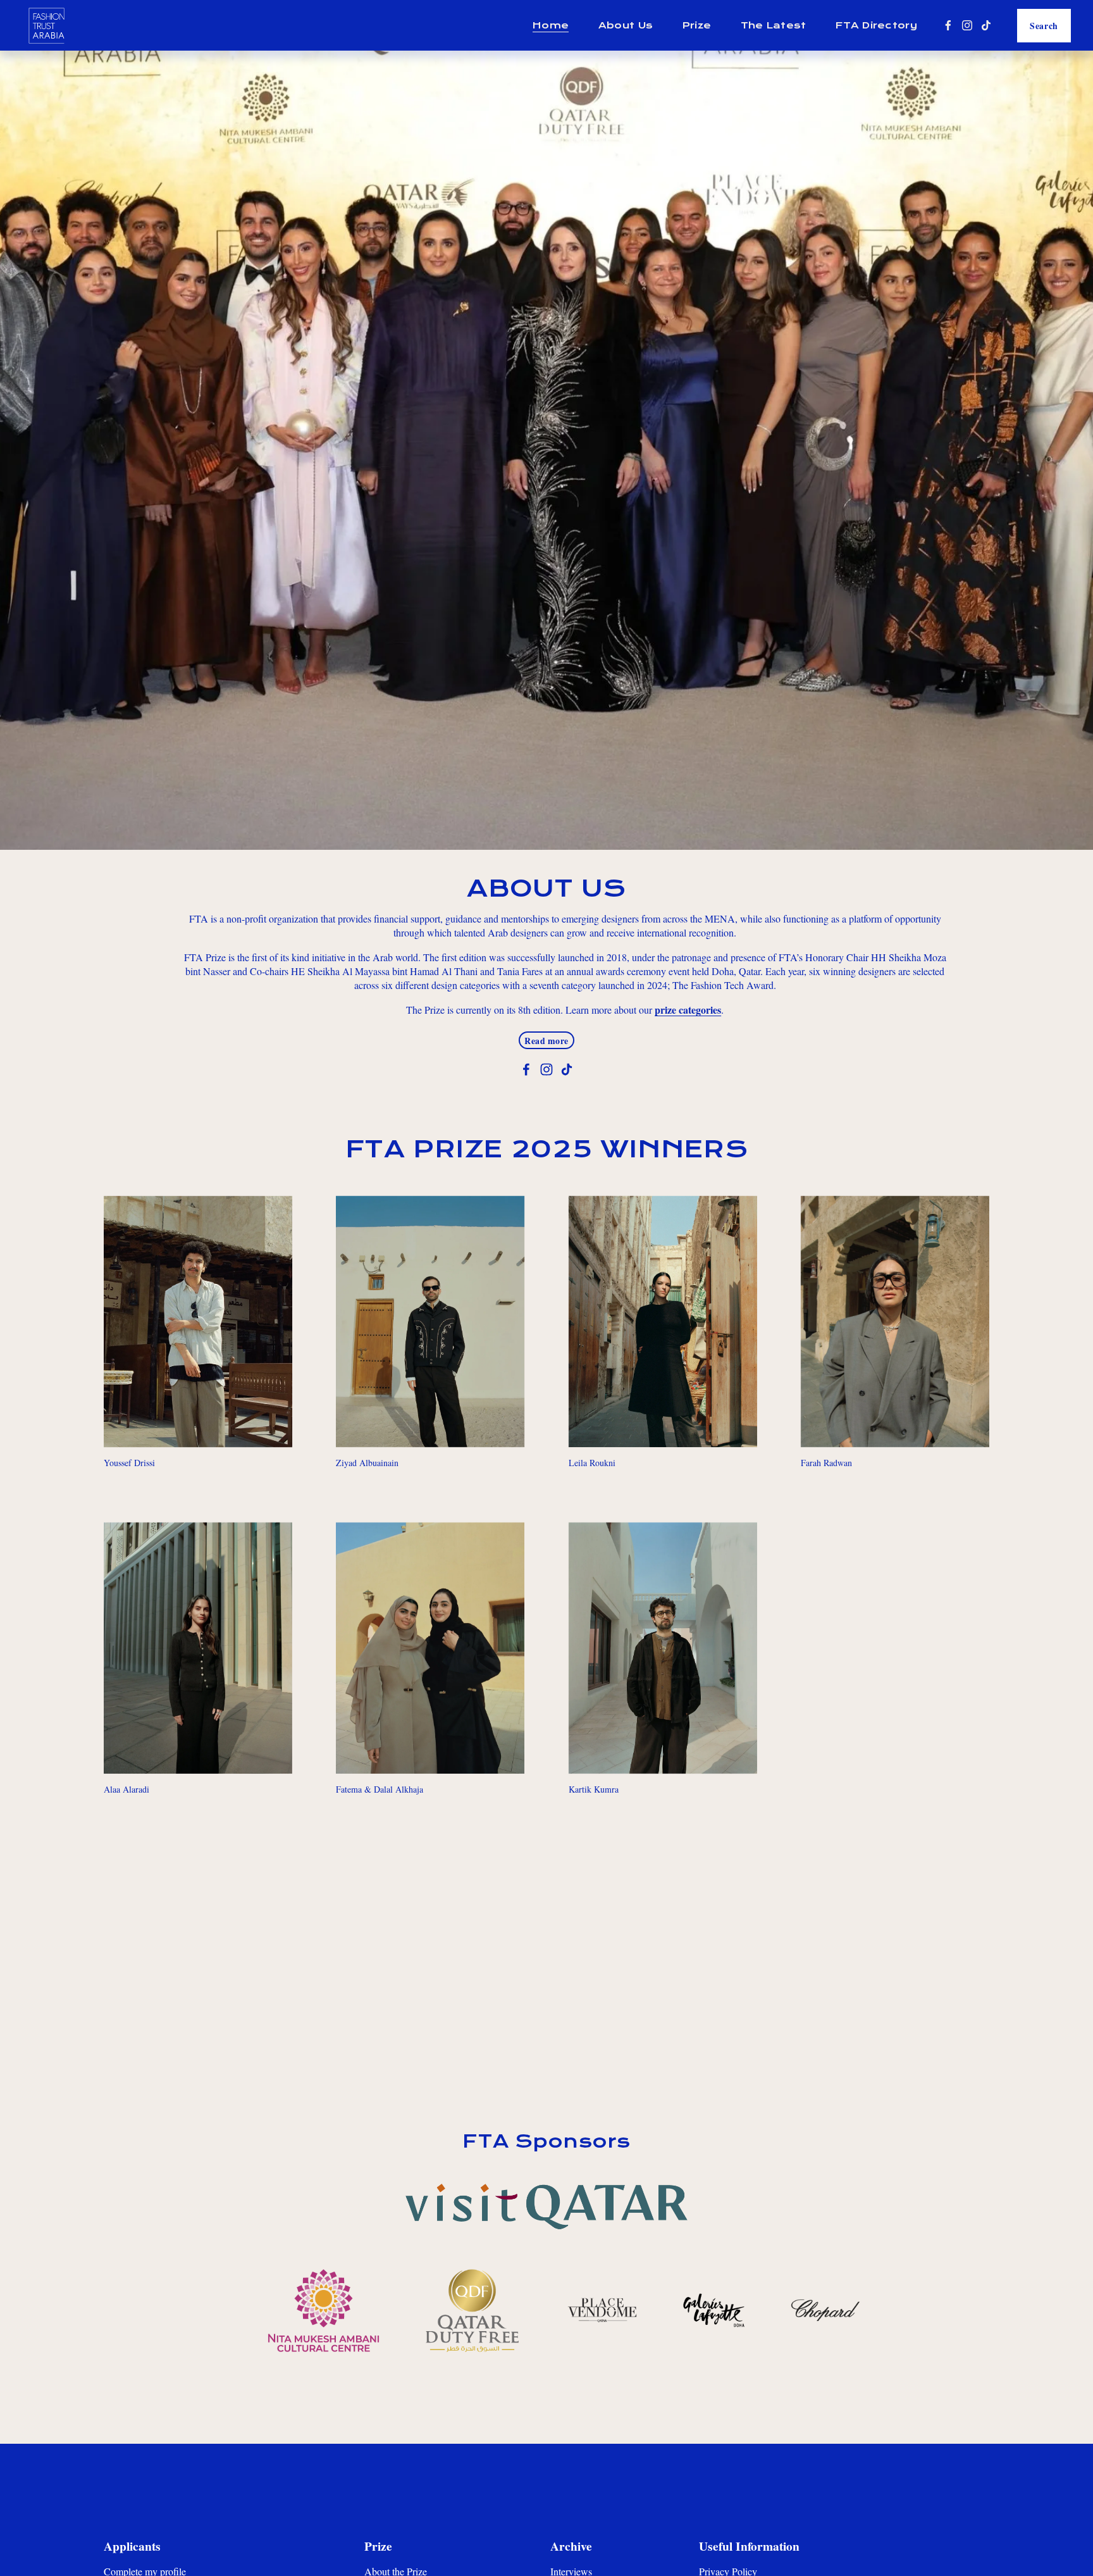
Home (551, 25)
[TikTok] (986, 25)
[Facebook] (948, 25)
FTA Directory (876, 25)
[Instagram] (967, 25)
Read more (546, 1041)
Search (1044, 26)
